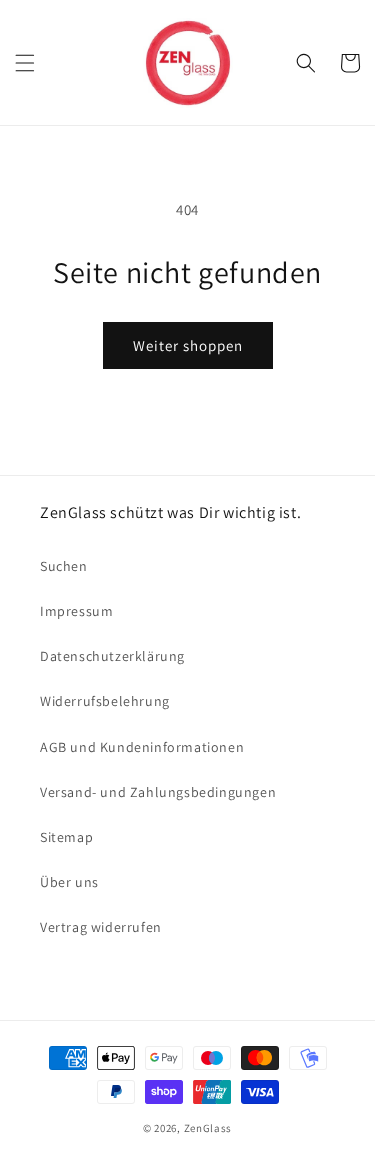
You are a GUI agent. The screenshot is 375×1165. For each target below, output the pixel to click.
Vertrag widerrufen (101, 927)
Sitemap (66, 837)
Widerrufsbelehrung (105, 701)
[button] (25, 63)
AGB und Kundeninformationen (142, 747)
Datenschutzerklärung (112, 656)
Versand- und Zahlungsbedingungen (158, 792)
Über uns (69, 882)
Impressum (76, 611)
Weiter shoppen (188, 345)
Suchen (64, 566)
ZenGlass (208, 1128)
